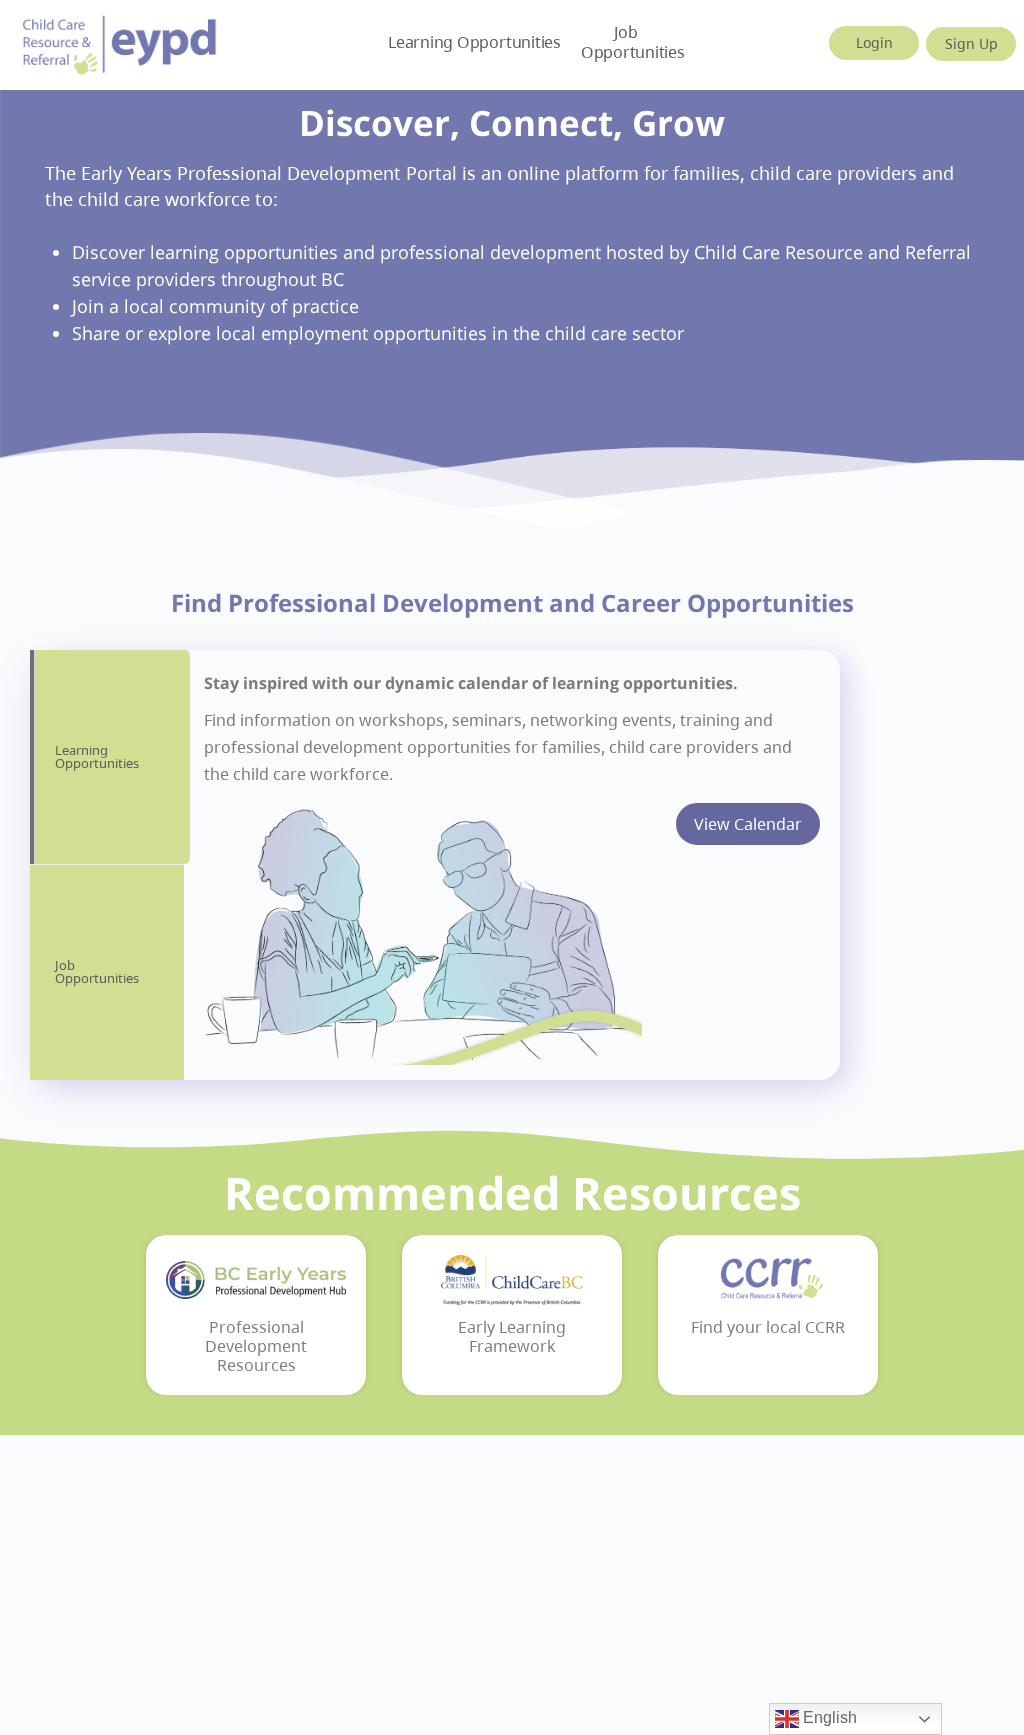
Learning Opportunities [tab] (97, 756)
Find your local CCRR (768, 1327)
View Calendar (748, 824)
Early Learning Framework (512, 1337)
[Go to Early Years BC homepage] (120, 41)
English (828, 1717)
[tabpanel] (512, 865)
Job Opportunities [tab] (97, 971)
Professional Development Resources (256, 1346)
